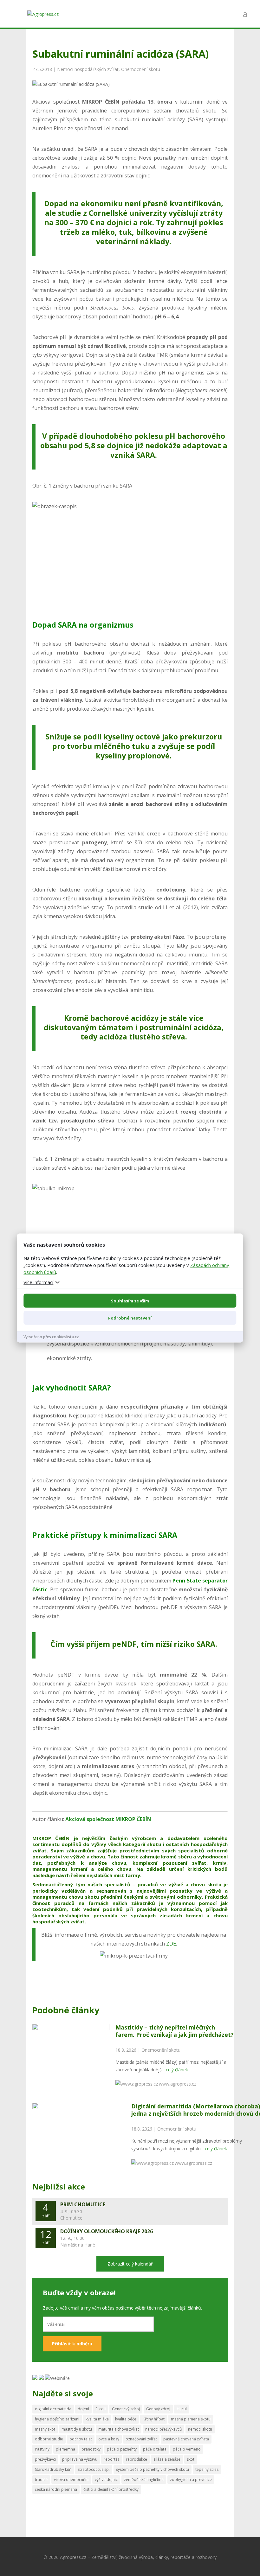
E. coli (101, 2409)
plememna (65, 2449)
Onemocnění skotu (141, 69)
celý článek (177, 2070)
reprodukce (136, 2459)
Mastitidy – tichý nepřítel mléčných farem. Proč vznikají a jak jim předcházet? (175, 2031)
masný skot (45, 2429)
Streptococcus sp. (94, 2469)
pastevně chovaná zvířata (186, 2439)
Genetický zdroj (126, 2409)
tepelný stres (207, 2469)
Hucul (182, 2409)
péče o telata (155, 2449)
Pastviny (42, 2449)
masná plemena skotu (191, 2419)
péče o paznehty (122, 2449)
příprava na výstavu (80, 2459)
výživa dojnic (106, 2480)
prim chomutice (83, 2204)
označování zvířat (141, 2439)
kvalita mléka (97, 2419)
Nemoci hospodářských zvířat (88, 69)
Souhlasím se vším (130, 1301)
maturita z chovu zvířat (119, 2429)
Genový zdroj (158, 2409)
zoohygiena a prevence (191, 2480)
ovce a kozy (109, 2439)
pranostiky (91, 2449)
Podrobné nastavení (130, 1318)
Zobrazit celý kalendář (130, 2264)
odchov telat (81, 2439)
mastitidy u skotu (77, 2429)
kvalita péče (126, 2419)
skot (191, 2459)
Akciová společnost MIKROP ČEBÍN (108, 1819)
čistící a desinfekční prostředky (111, 2489)
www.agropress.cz (178, 2084)
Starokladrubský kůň (53, 2469)
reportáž (112, 2459)
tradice (41, 2480)
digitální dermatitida (53, 2409)
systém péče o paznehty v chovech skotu (153, 2469)
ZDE (171, 1944)
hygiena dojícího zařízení (57, 2419)
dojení (83, 2409)
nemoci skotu (200, 2429)
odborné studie (49, 2439)
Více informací (38, 1282)
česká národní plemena (56, 2489)
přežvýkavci (45, 2459)
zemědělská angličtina (144, 2480)
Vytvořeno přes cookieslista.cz (51, 1336)
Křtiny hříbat (154, 2419)
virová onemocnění (71, 2480)
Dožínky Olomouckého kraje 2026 (107, 2231)
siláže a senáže (167, 2459)
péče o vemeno (187, 2449)
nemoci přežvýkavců (163, 2429)
